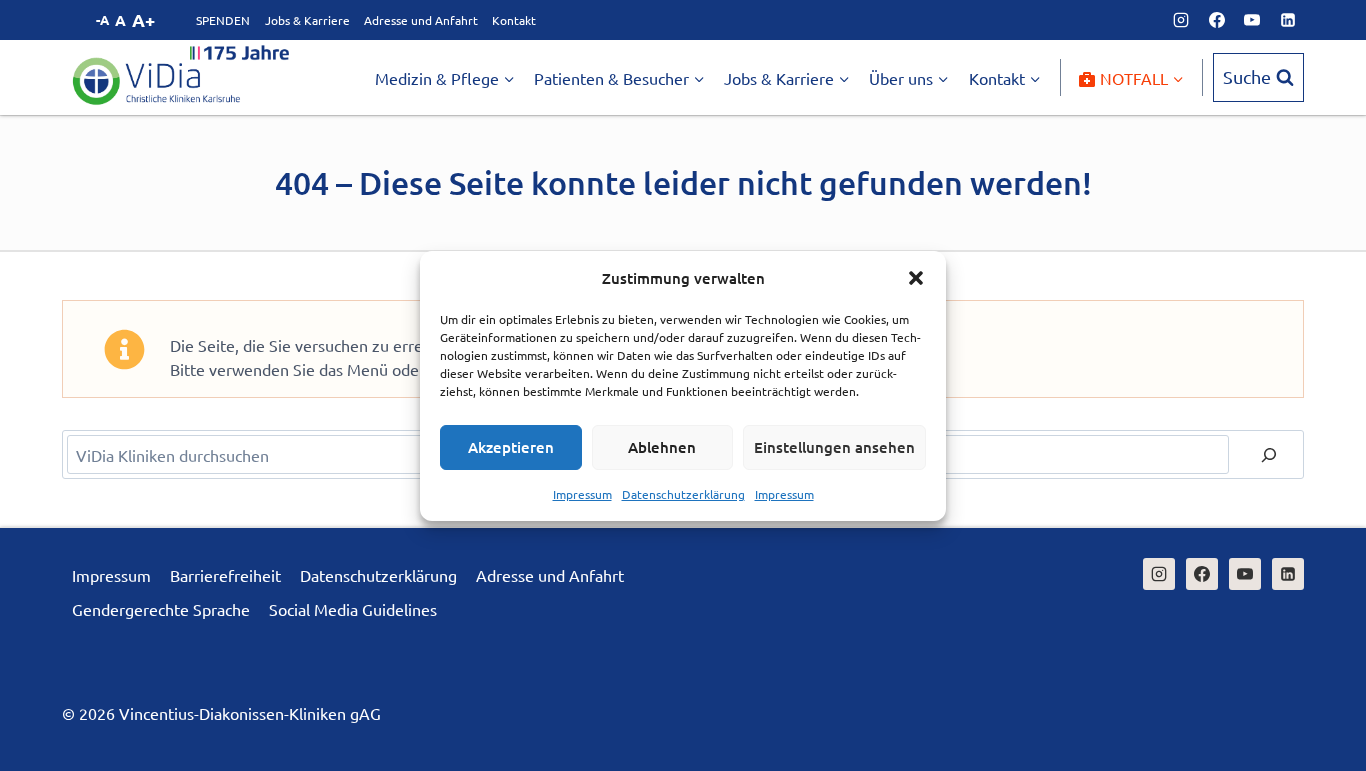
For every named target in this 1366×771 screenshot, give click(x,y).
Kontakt (514, 20)
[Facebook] (1217, 20)
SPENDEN (223, 20)
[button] (916, 278)
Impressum (582, 494)
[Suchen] (1269, 454)
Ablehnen (662, 447)
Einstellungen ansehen (834, 447)
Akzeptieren (511, 447)
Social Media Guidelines (353, 609)
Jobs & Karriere (307, 20)
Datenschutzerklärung (683, 494)
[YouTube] (1252, 20)
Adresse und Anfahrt (421, 20)
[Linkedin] (1288, 20)
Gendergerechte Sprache (161, 609)
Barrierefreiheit (225, 575)
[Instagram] (1181, 20)
